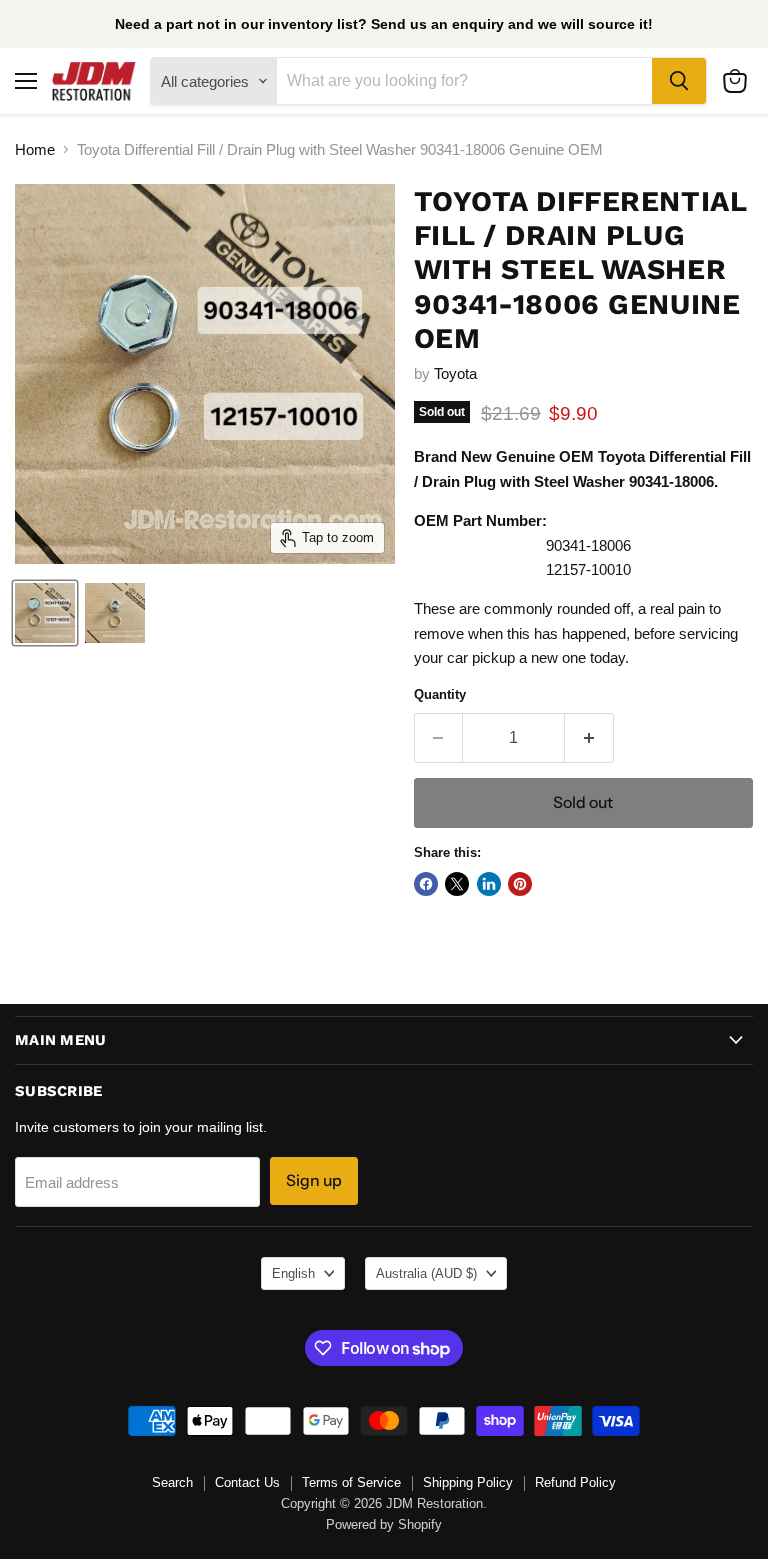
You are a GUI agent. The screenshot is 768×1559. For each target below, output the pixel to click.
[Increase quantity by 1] (589, 738)
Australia (426, 1273)
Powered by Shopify (384, 1524)
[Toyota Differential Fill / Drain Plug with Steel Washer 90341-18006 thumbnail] (45, 613)
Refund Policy (575, 1482)
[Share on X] (457, 884)
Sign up (314, 1180)
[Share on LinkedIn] (489, 884)
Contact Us (247, 1482)
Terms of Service (351, 1482)
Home (35, 149)
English (293, 1273)
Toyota (455, 373)
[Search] (679, 81)
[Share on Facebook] (426, 884)
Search (172, 1482)
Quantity (440, 694)
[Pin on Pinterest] (520, 884)
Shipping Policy (468, 1482)
